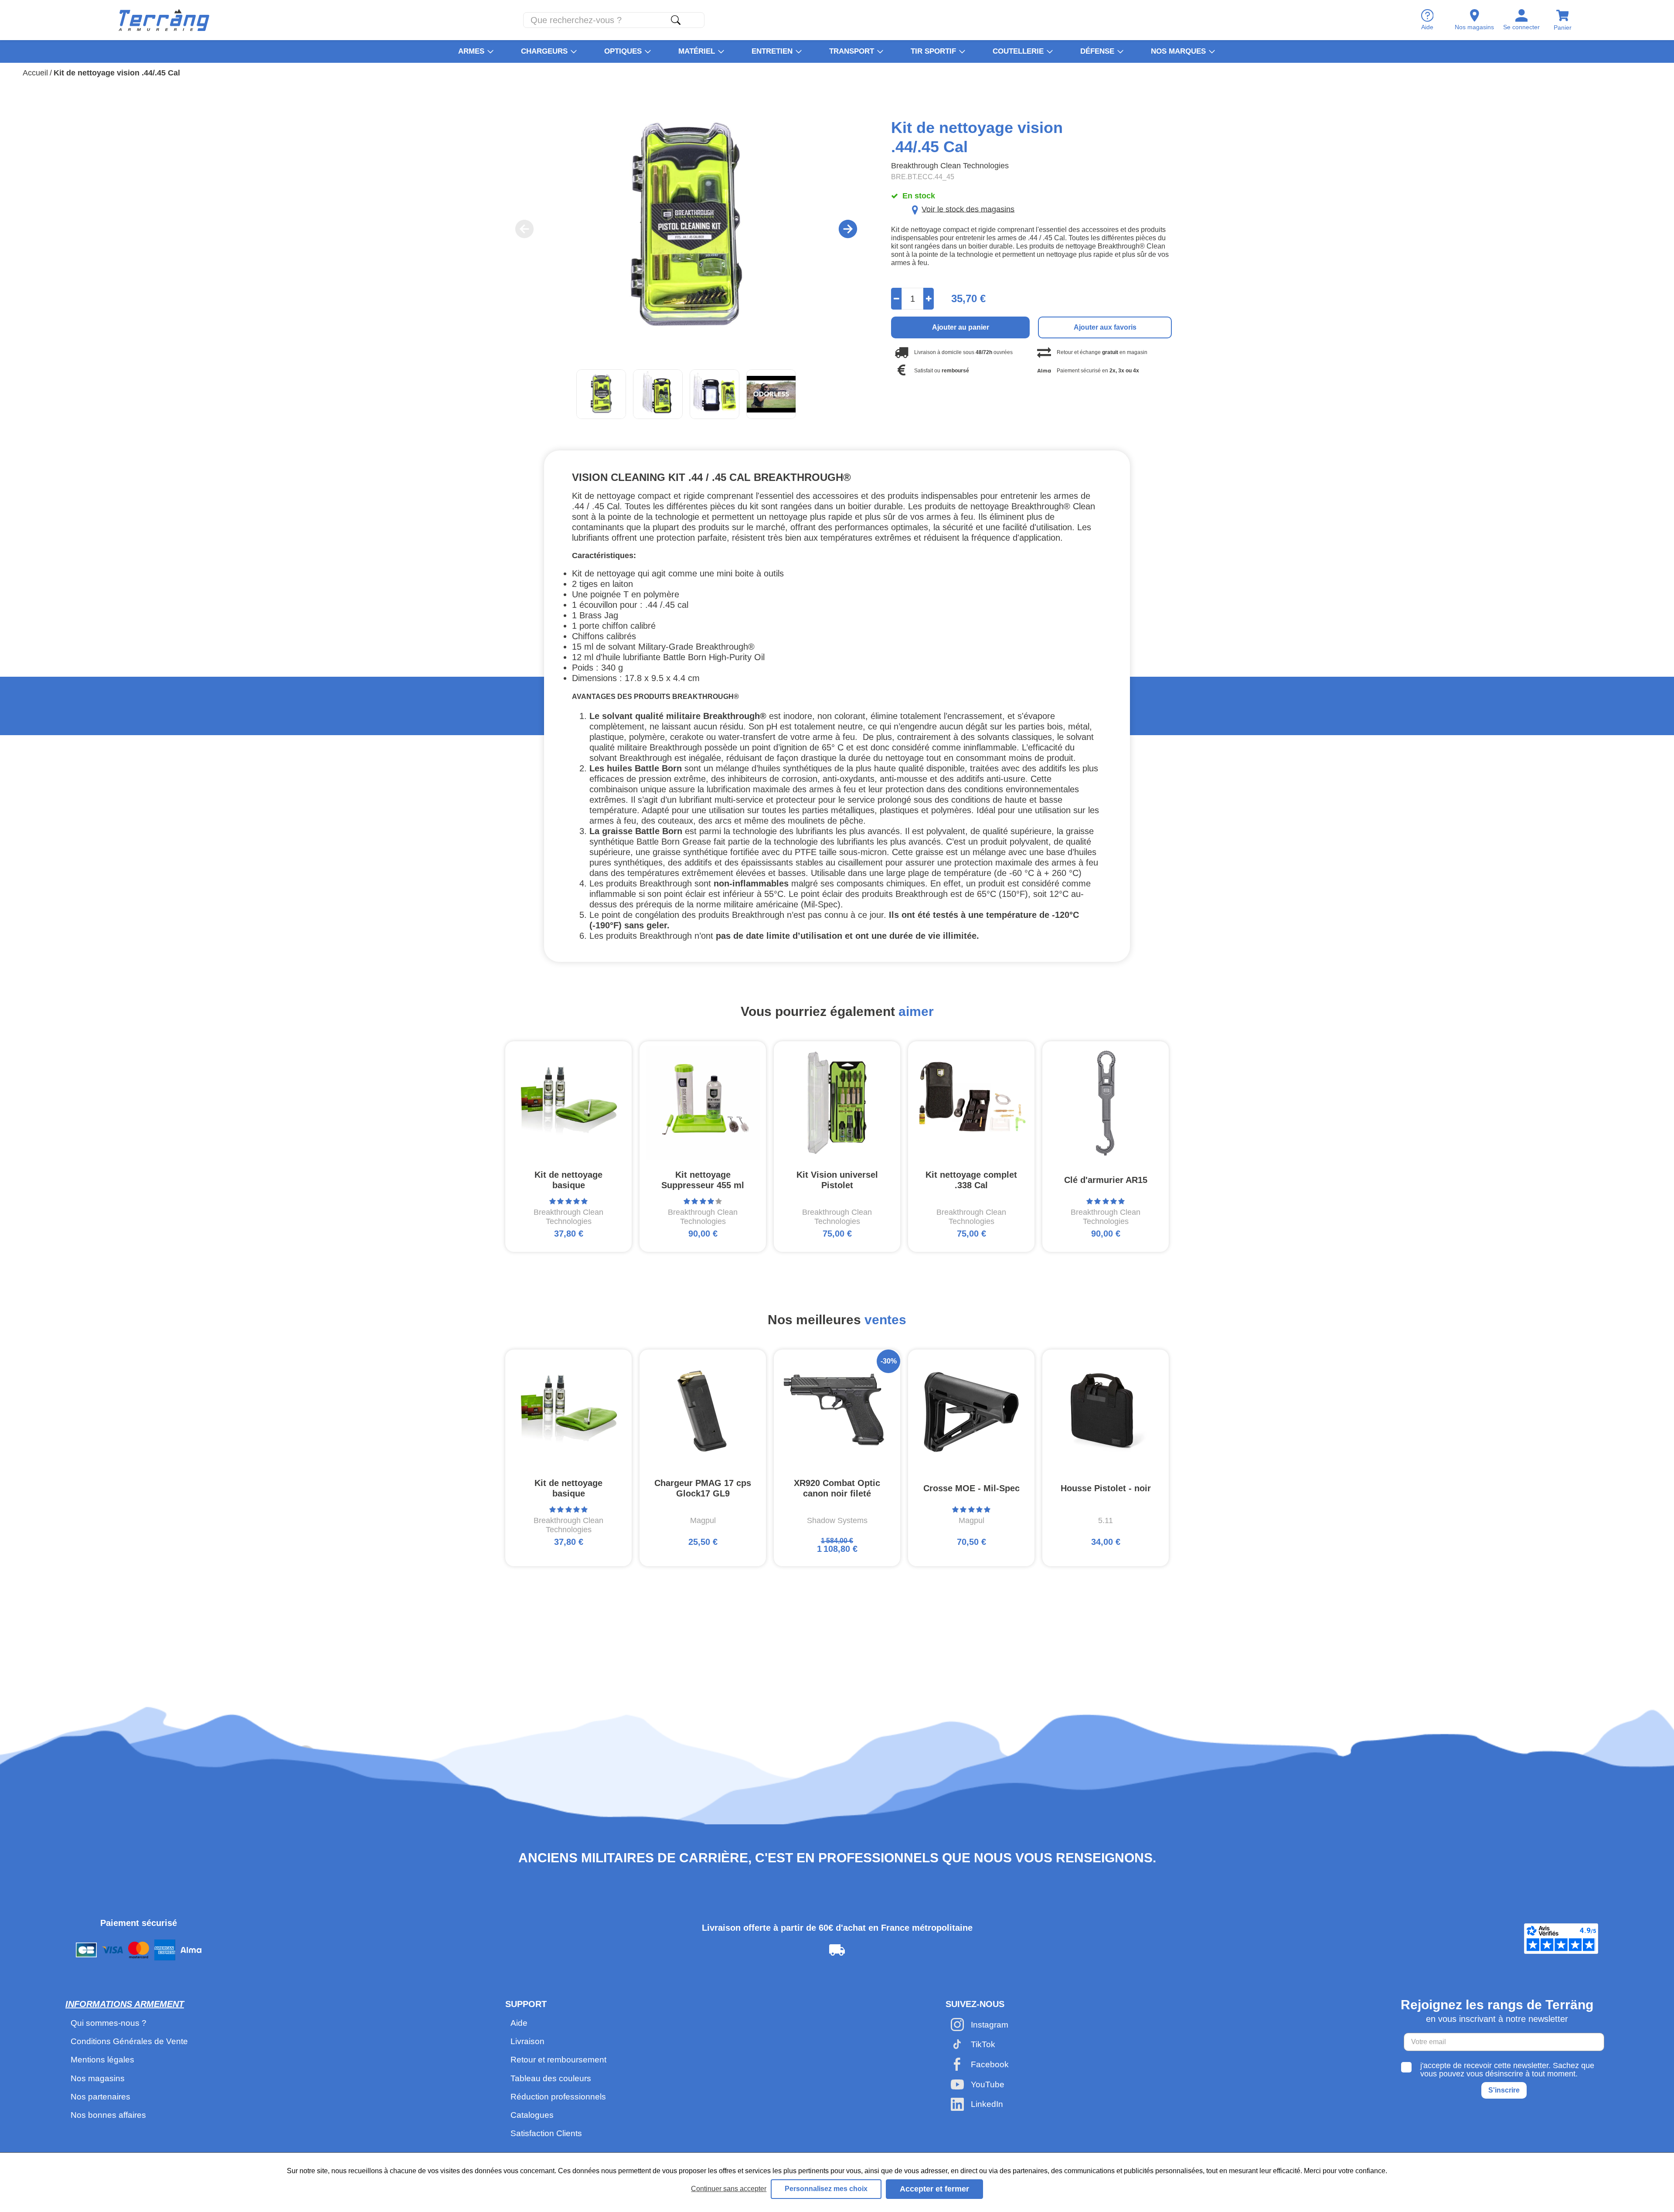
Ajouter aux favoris (1105, 327)
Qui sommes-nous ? (109, 2023)
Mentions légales (102, 2060)
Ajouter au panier (961, 327)
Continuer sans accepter (729, 2189)
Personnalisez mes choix (826, 2189)
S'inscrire (1504, 2090)
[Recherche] (676, 20)
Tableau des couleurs (551, 2078)
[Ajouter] (929, 299)
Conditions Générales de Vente (129, 2041)
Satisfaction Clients (546, 2133)
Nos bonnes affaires (108, 2115)
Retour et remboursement (558, 2060)
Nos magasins (98, 2078)
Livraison (527, 2041)
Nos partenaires (100, 2097)
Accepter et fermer (934, 2189)
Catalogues (532, 2115)
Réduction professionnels (558, 2097)
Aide (519, 2023)
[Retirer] (897, 299)
